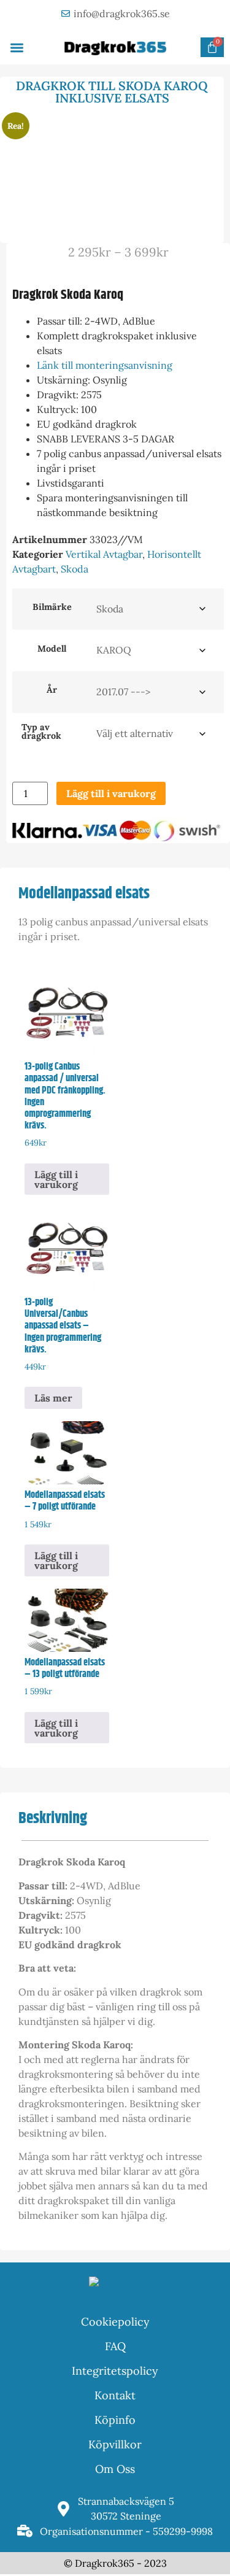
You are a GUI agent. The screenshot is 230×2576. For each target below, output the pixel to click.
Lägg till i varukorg (111, 793)
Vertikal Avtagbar (104, 554)
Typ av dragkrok (41, 732)
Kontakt (115, 2395)
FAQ (115, 2346)
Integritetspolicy (115, 2371)
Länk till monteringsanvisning (105, 365)
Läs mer (53, 1398)
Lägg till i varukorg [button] (56, 1179)
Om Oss (115, 2469)
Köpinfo (115, 2420)
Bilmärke (52, 607)
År (52, 690)
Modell (52, 649)
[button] (17, 48)
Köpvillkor (115, 2444)
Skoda (75, 569)
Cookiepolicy (115, 2322)
